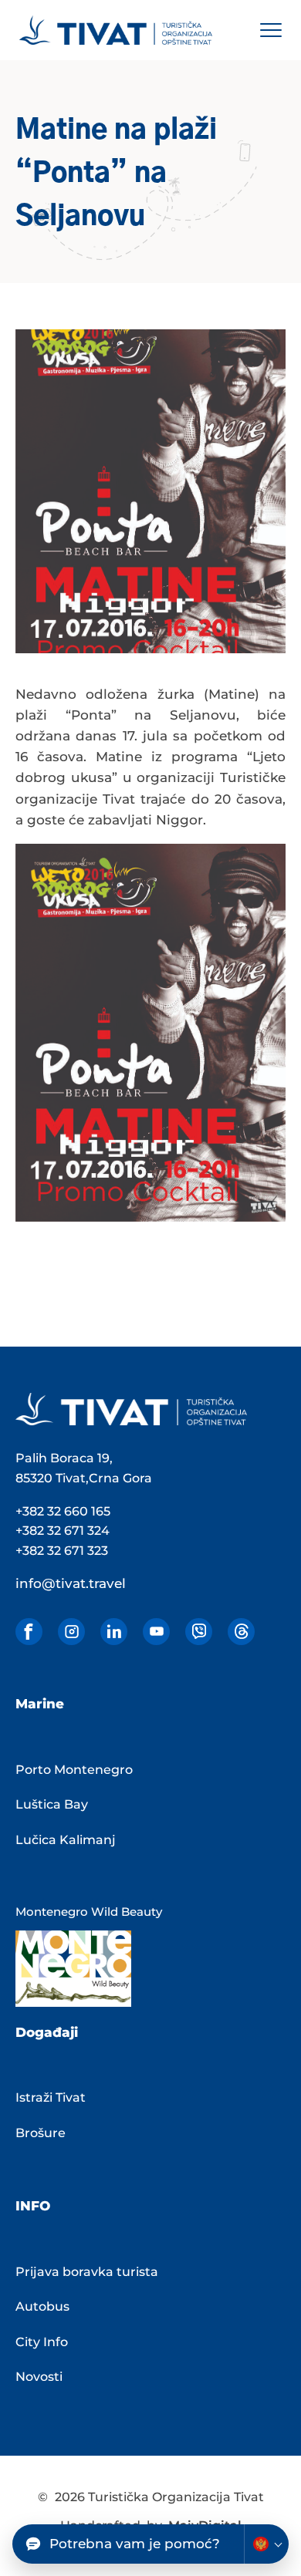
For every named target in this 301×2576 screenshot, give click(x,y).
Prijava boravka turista (87, 2272)
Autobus (42, 2306)
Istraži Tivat (51, 2097)
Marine (40, 1704)
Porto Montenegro (74, 1770)
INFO (33, 2206)
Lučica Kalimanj (66, 1840)
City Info (42, 2342)
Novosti (39, 2377)
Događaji (47, 2032)
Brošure (41, 2133)
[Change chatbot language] (266, 2544)
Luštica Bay (52, 1804)
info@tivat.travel (71, 1583)
